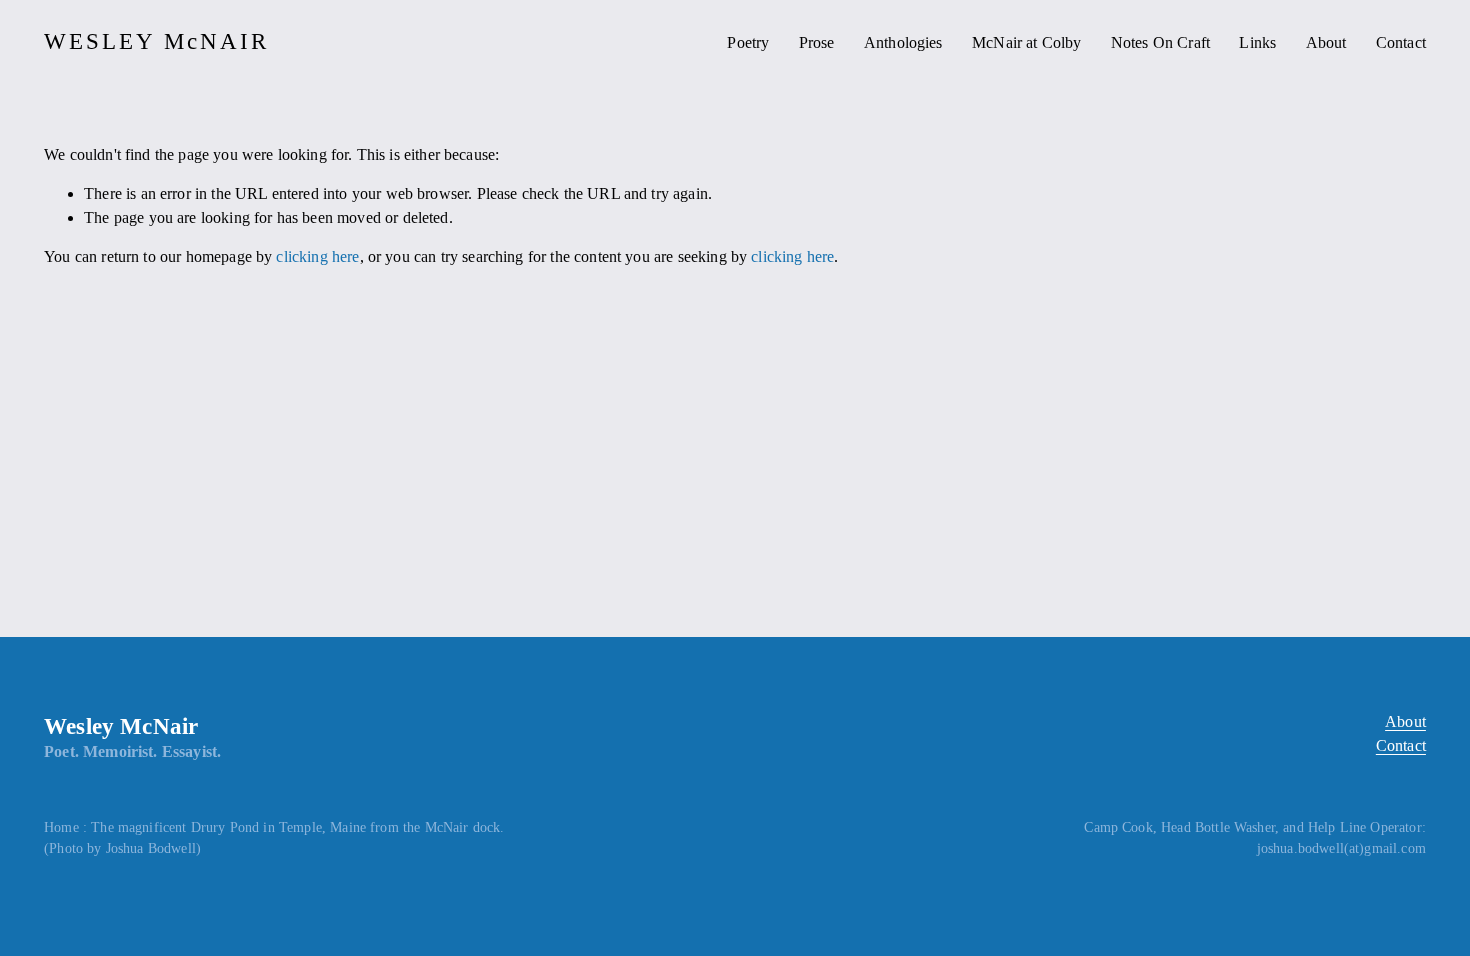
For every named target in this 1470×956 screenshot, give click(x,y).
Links (1257, 42)
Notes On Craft (1160, 42)
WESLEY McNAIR (156, 41)
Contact (1401, 42)
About (1326, 42)
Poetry (748, 42)
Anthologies (903, 42)
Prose (817, 42)
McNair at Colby (1026, 42)
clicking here (317, 256)
